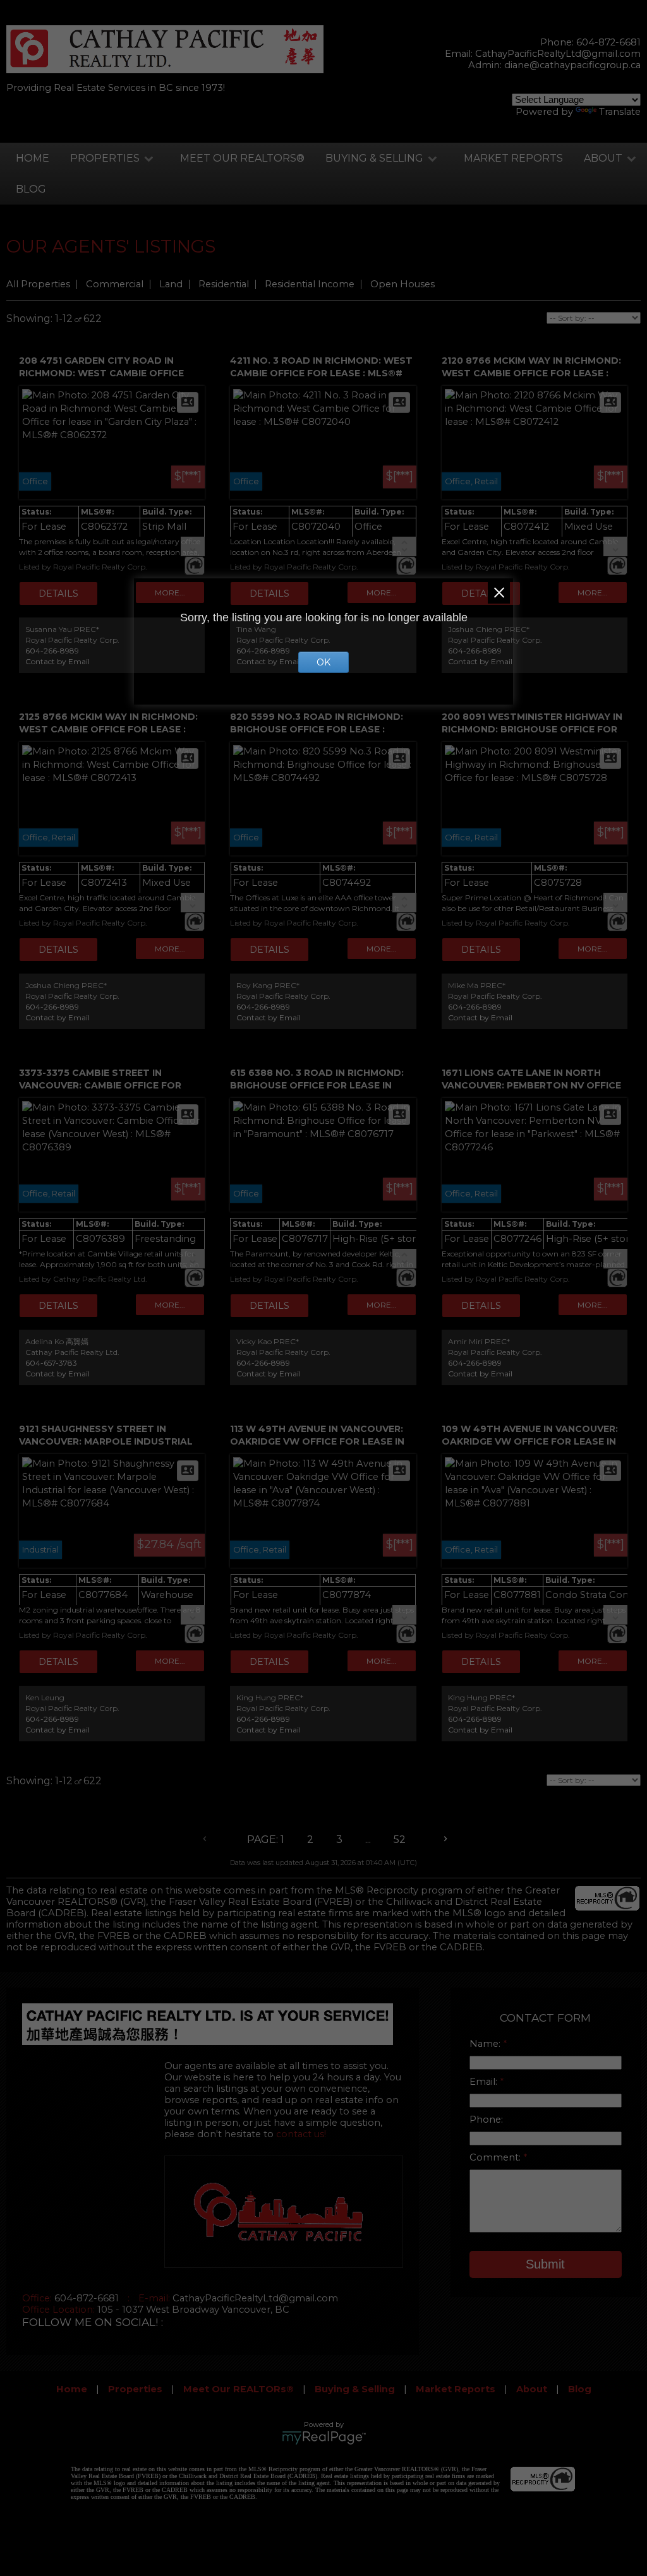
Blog (31, 189)
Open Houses (402, 284)
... (368, 1840)
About (603, 158)
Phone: (486, 2120)
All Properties (38, 284)
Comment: (496, 2157)
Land (171, 284)
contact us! (301, 2134)
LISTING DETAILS (58, 593)
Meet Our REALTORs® (242, 158)
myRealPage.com (324, 2438)
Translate (620, 112)
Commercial (115, 284)
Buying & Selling (374, 158)
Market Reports (513, 158)
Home (33, 158)
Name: (486, 2044)
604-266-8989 (52, 651)
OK (323, 662)
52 (400, 1840)
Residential (224, 284)
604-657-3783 (51, 1363)
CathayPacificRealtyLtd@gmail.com (558, 54)
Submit (545, 2264)
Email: (485, 2082)
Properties (105, 158)
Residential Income (310, 284)
